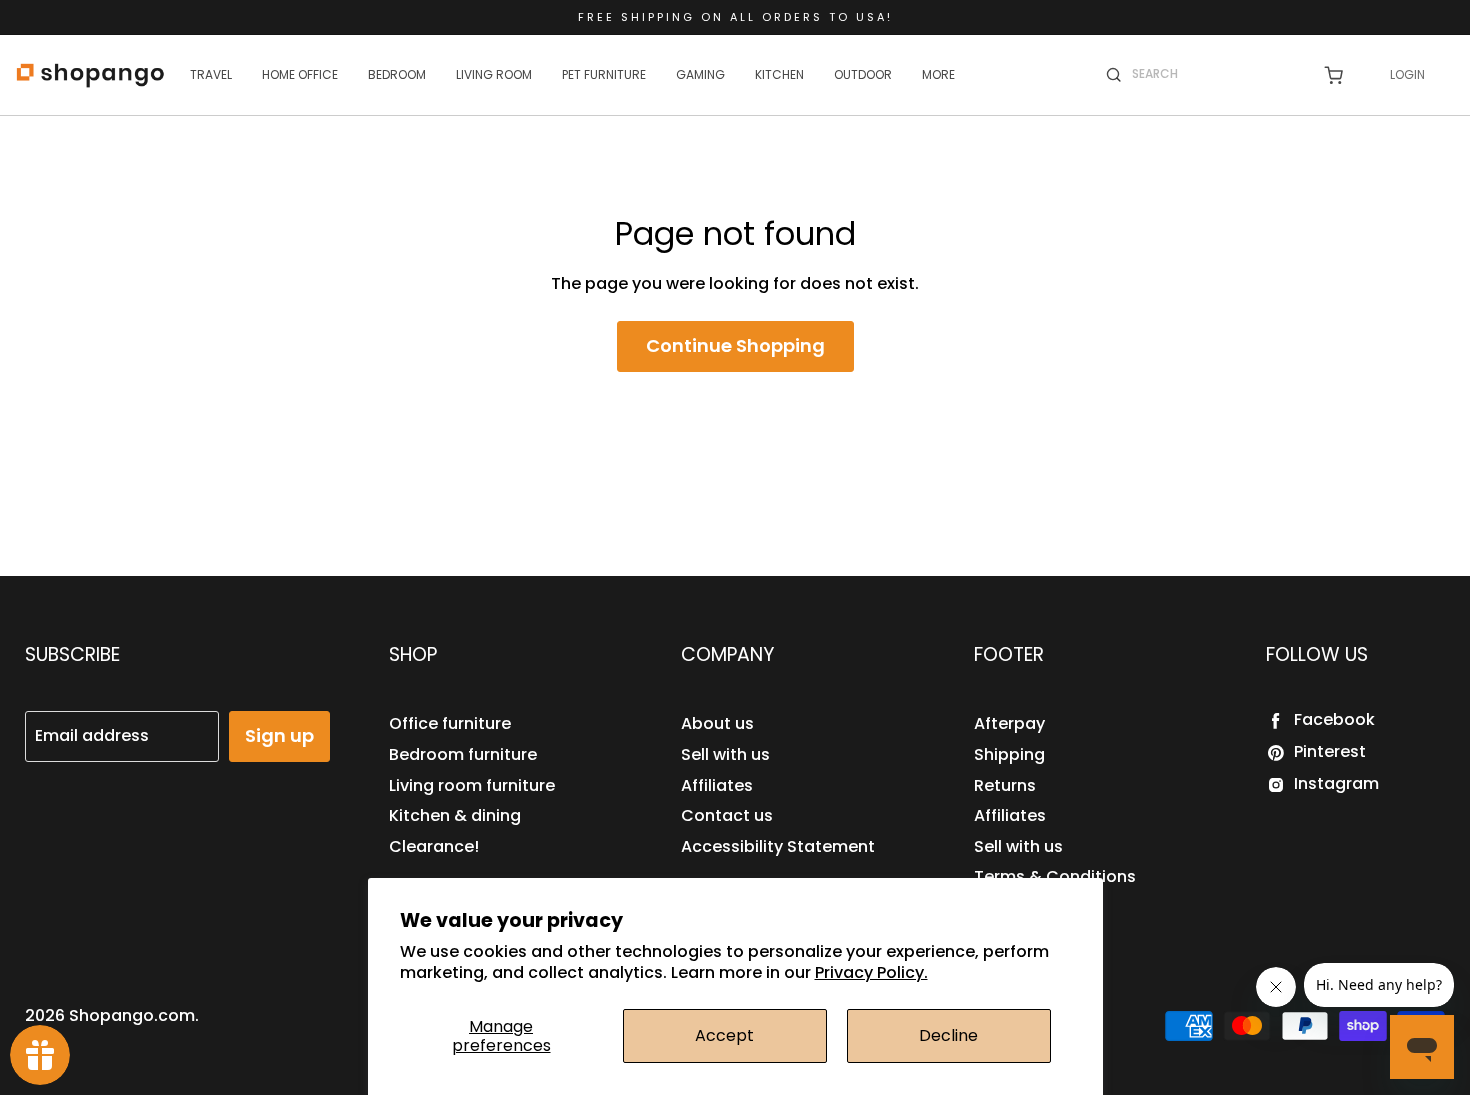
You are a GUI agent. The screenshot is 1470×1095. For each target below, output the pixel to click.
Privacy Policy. (871, 972)
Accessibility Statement (778, 846)
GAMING (700, 74)
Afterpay (1009, 723)
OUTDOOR (863, 74)
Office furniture (450, 723)
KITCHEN (779, 74)
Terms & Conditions (1055, 876)
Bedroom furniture (463, 754)
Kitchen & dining (455, 815)
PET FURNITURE (604, 74)
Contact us (727, 815)
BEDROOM (397, 74)
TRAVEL (211, 74)
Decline (948, 1035)
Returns (1005, 785)
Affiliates (717, 785)
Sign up (279, 735)
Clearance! (434, 846)
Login (1407, 74)
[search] (1214, 74)
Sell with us (725, 754)
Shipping (1009, 754)
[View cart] (1333, 75)
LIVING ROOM (494, 74)
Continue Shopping (735, 345)
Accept (724, 1035)
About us (717, 723)
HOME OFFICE (300, 74)
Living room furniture (472, 785)
